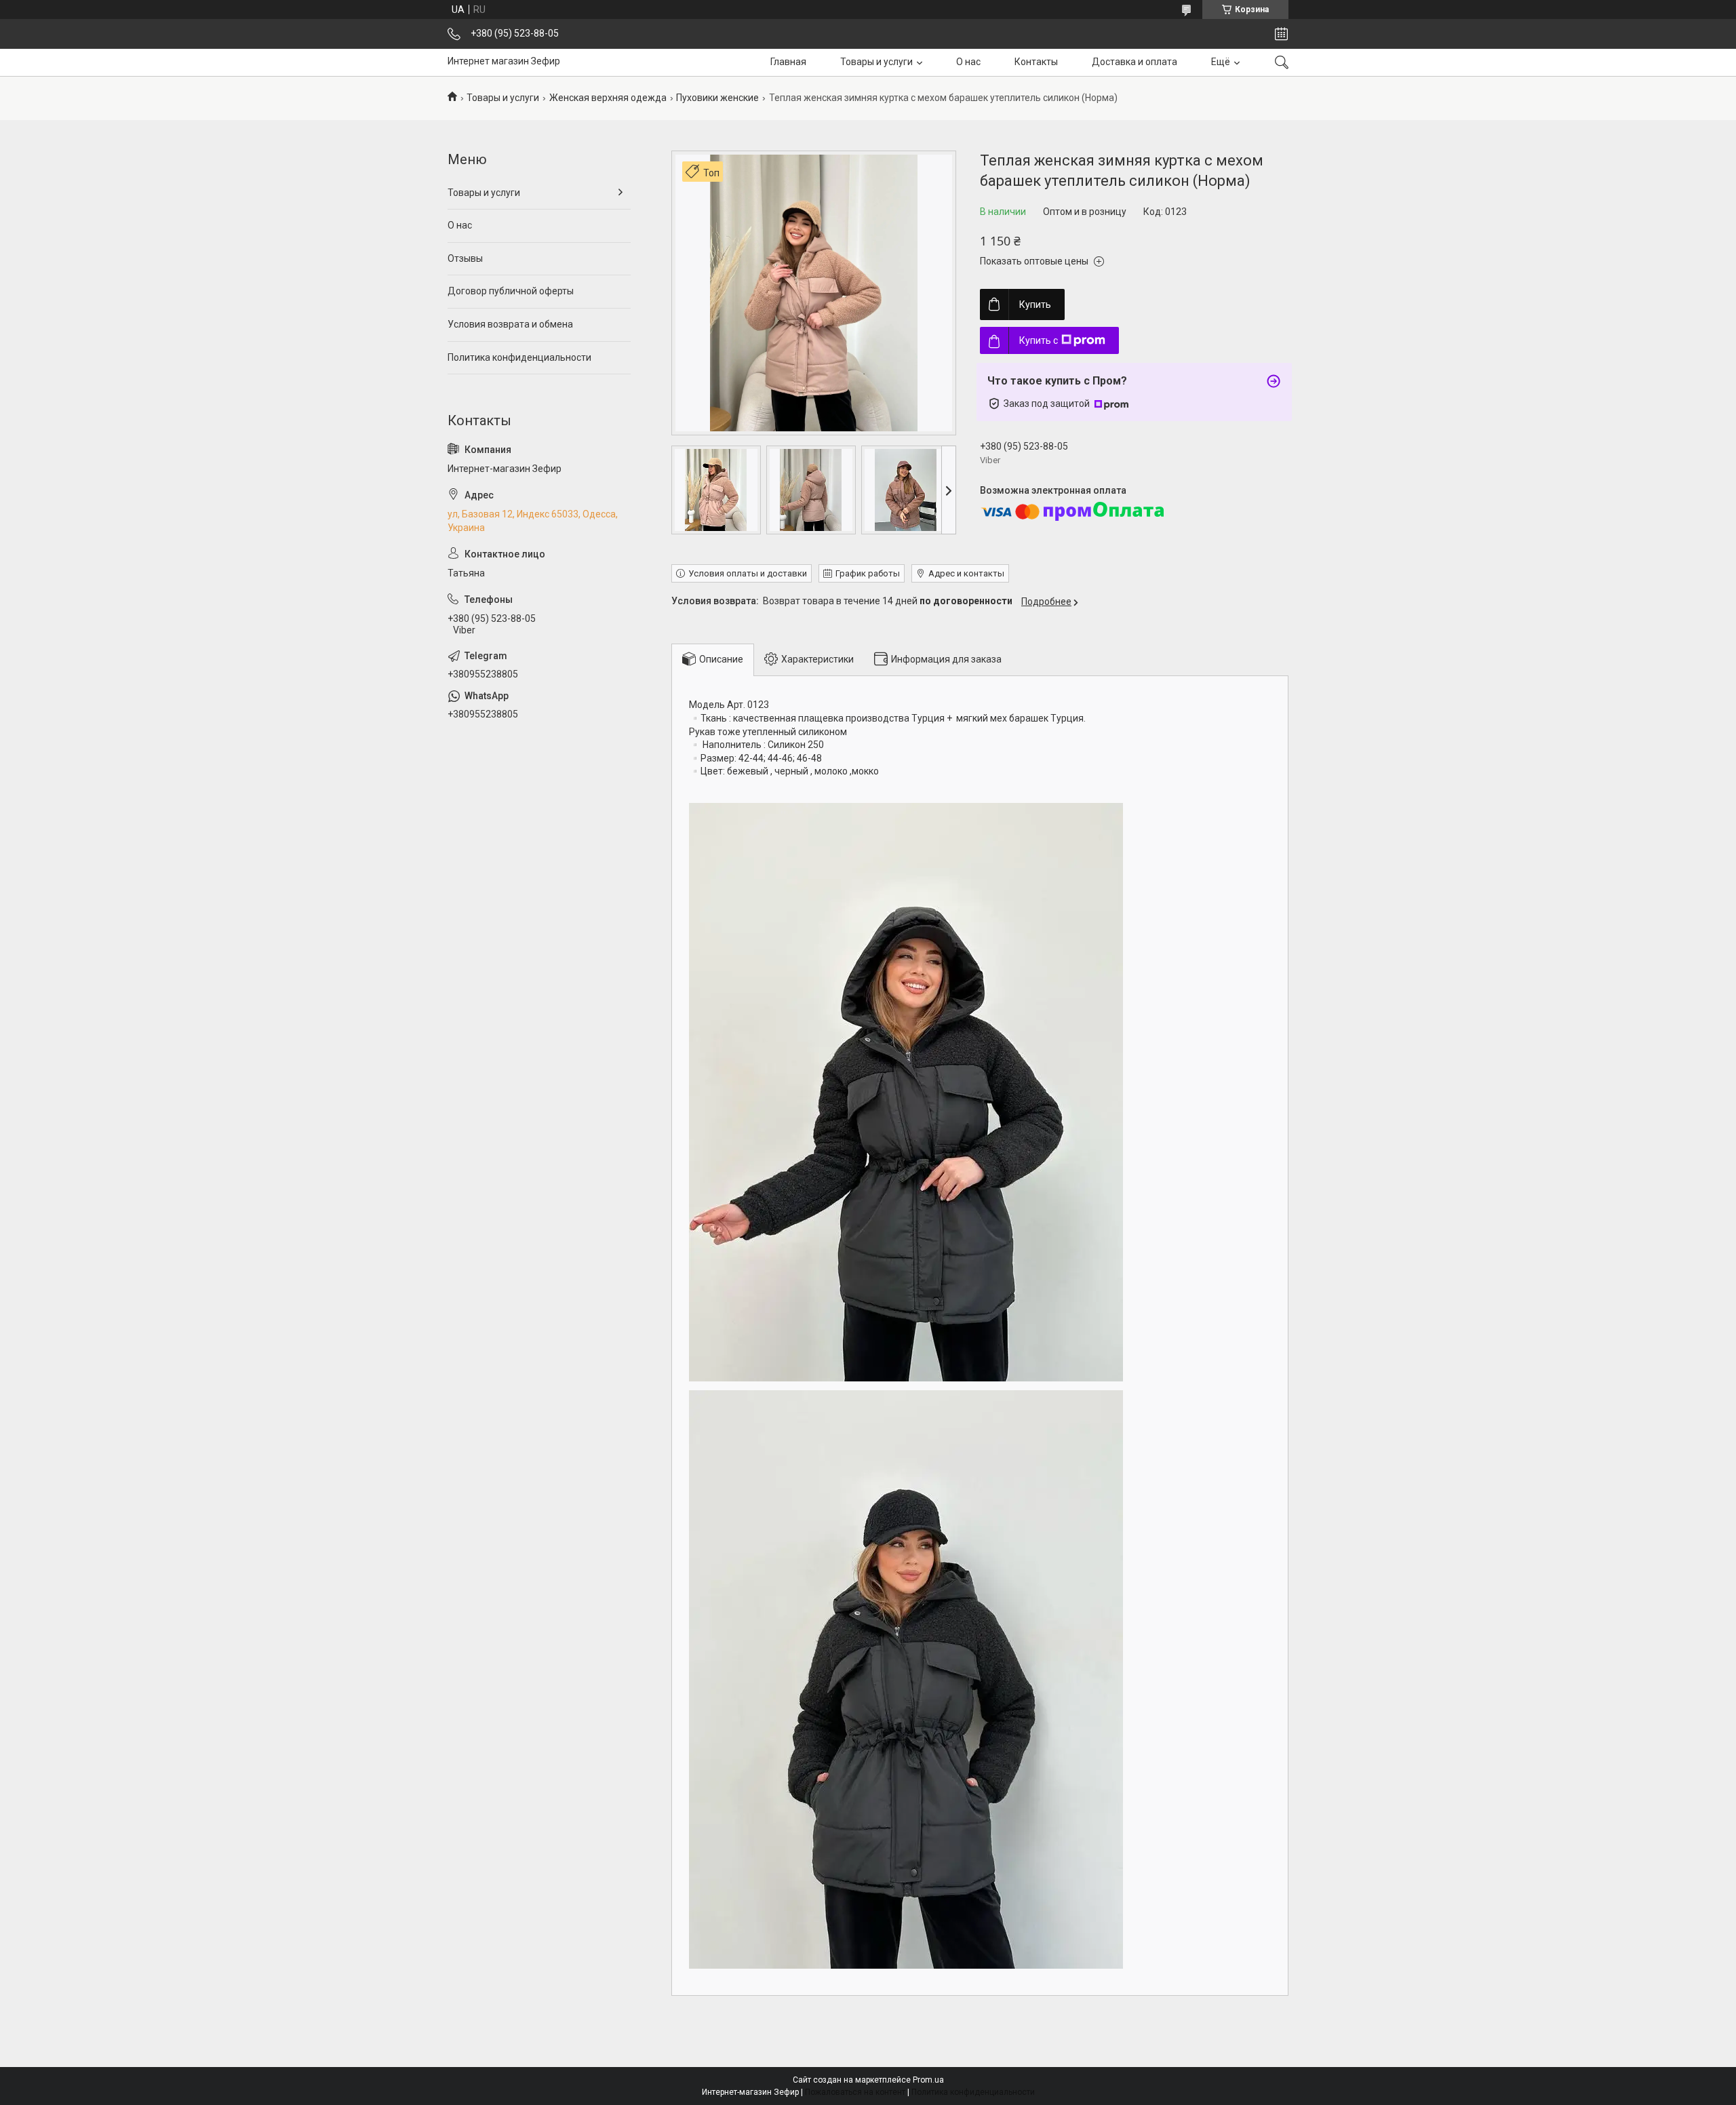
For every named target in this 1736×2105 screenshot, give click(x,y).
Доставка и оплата (1135, 62)
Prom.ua (928, 2080)
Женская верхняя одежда (608, 98)
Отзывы (465, 258)
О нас (968, 62)
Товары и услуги (876, 62)
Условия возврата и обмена (510, 324)
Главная (788, 62)
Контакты (1036, 62)
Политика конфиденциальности (519, 357)
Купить (1035, 304)
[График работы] (1281, 34)
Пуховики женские (717, 98)
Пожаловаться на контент (855, 2092)
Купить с (1039, 340)
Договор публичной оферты (511, 291)
